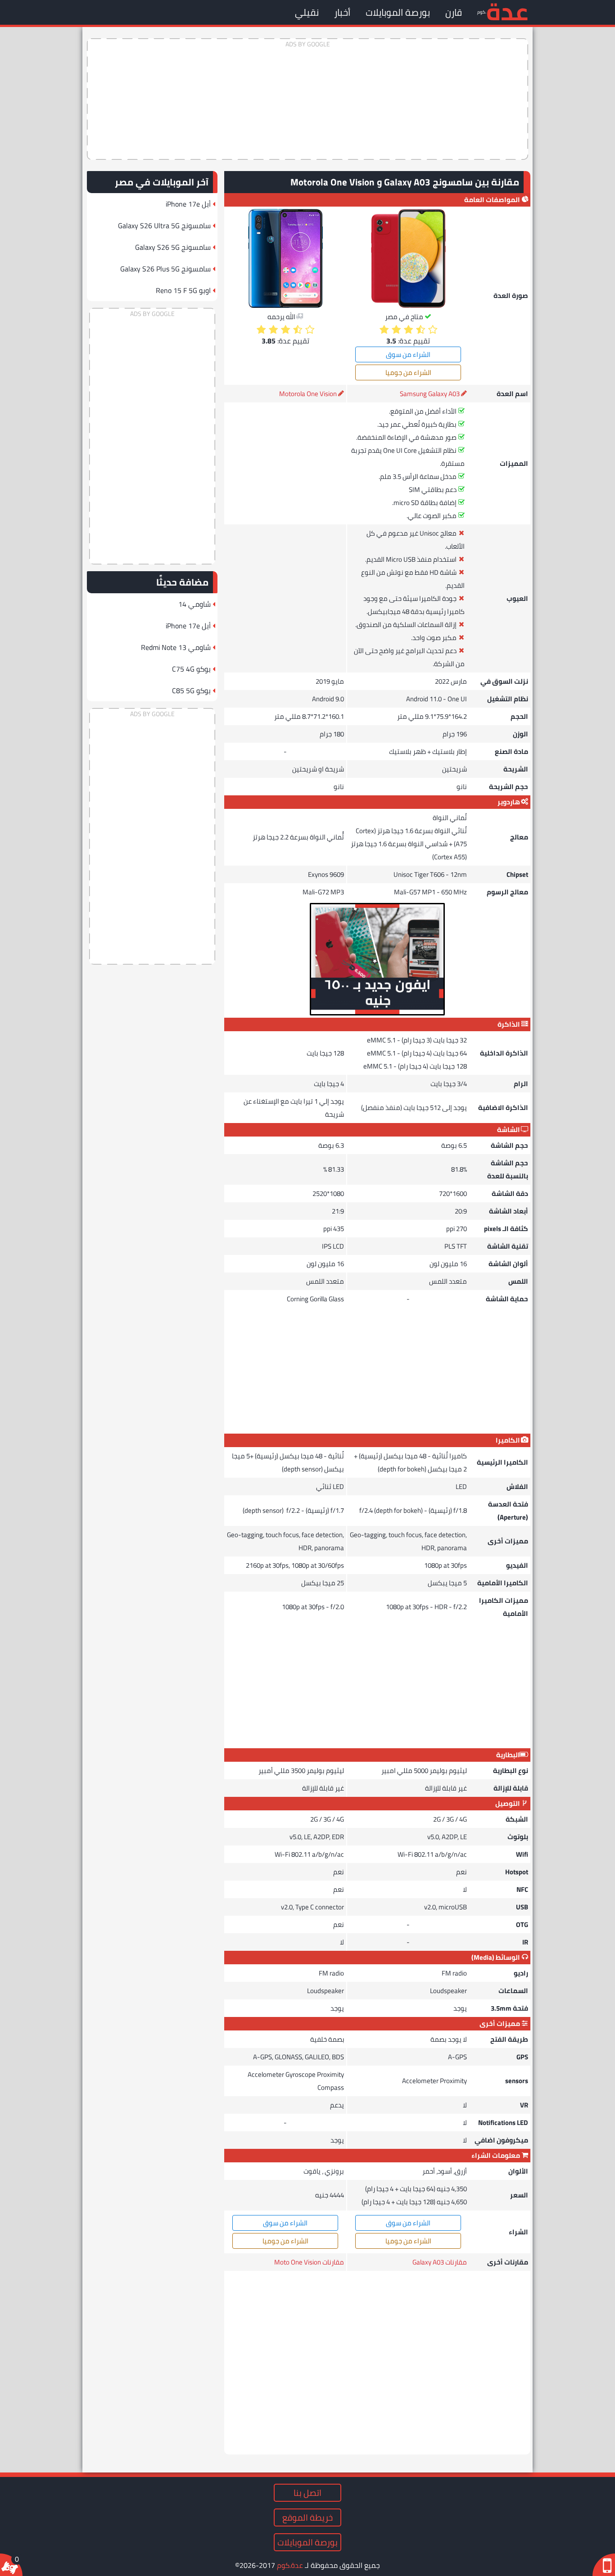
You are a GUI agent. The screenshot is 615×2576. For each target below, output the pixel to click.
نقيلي (307, 12)
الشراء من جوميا (408, 372)
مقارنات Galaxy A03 (440, 2262)
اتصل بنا (307, 2493)
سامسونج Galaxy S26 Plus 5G (165, 269)
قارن (454, 12)
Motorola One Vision (308, 394)
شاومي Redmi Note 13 (176, 647)
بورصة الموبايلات (398, 12)
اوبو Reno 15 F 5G (183, 290)
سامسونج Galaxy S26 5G (173, 247)
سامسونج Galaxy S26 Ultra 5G (164, 226)
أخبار (342, 12)
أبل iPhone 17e (188, 204)
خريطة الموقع (307, 2517)
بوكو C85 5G (191, 690)
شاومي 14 (194, 604)
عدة (507, 11)
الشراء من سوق (408, 354)
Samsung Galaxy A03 (430, 394)
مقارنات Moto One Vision (309, 2262)
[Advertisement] (307, 99)
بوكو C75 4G (191, 669)
